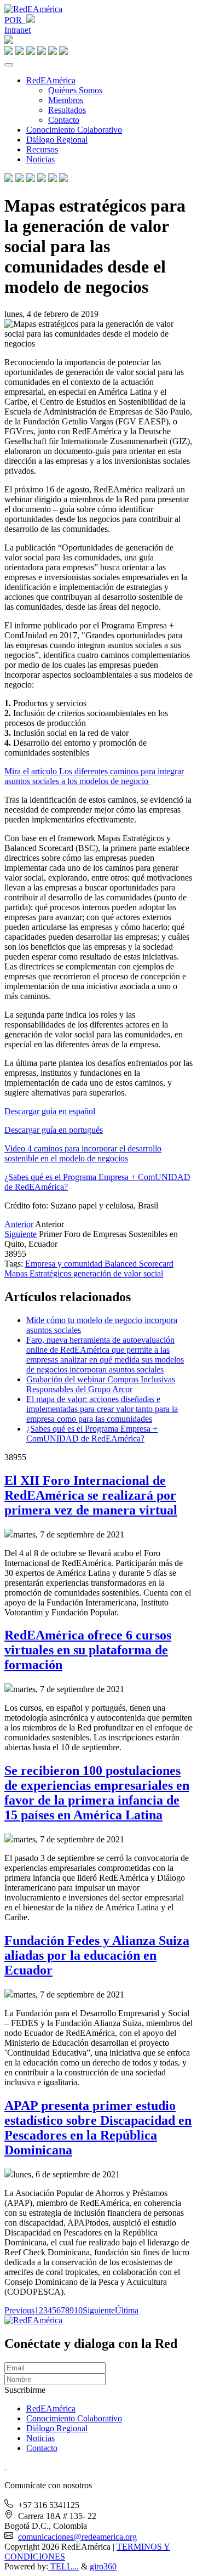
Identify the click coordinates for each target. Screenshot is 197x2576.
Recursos (42, 149)
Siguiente (21, 1234)
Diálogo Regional (57, 140)
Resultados (67, 110)
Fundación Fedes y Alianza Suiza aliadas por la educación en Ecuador (97, 1955)
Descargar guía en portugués (54, 1130)
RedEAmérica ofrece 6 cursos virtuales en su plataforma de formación (88, 1650)
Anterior (19, 1224)
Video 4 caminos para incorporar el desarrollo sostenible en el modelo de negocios (83, 1153)
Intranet (18, 30)
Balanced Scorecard (139, 1264)
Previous (19, 2310)
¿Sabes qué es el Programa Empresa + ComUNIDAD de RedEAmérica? (92, 1434)
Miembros (66, 100)
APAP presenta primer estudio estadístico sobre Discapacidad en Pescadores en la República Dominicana (98, 2128)
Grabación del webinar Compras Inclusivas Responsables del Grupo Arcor (101, 1384)
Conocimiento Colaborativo (74, 130)
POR (15, 20)
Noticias (40, 159)
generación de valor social (118, 1273)
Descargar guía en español (50, 1111)
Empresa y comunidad (65, 1264)
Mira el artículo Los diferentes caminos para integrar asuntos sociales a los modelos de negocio (94, 776)
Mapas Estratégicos (39, 1273)
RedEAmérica (51, 80)
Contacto (64, 120)
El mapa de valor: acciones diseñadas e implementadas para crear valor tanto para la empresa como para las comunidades (102, 1409)
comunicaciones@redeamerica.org (77, 2537)
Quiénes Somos (75, 90)
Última (127, 2310)
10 (78, 2310)
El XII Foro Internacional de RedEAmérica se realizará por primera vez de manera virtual (91, 1495)
